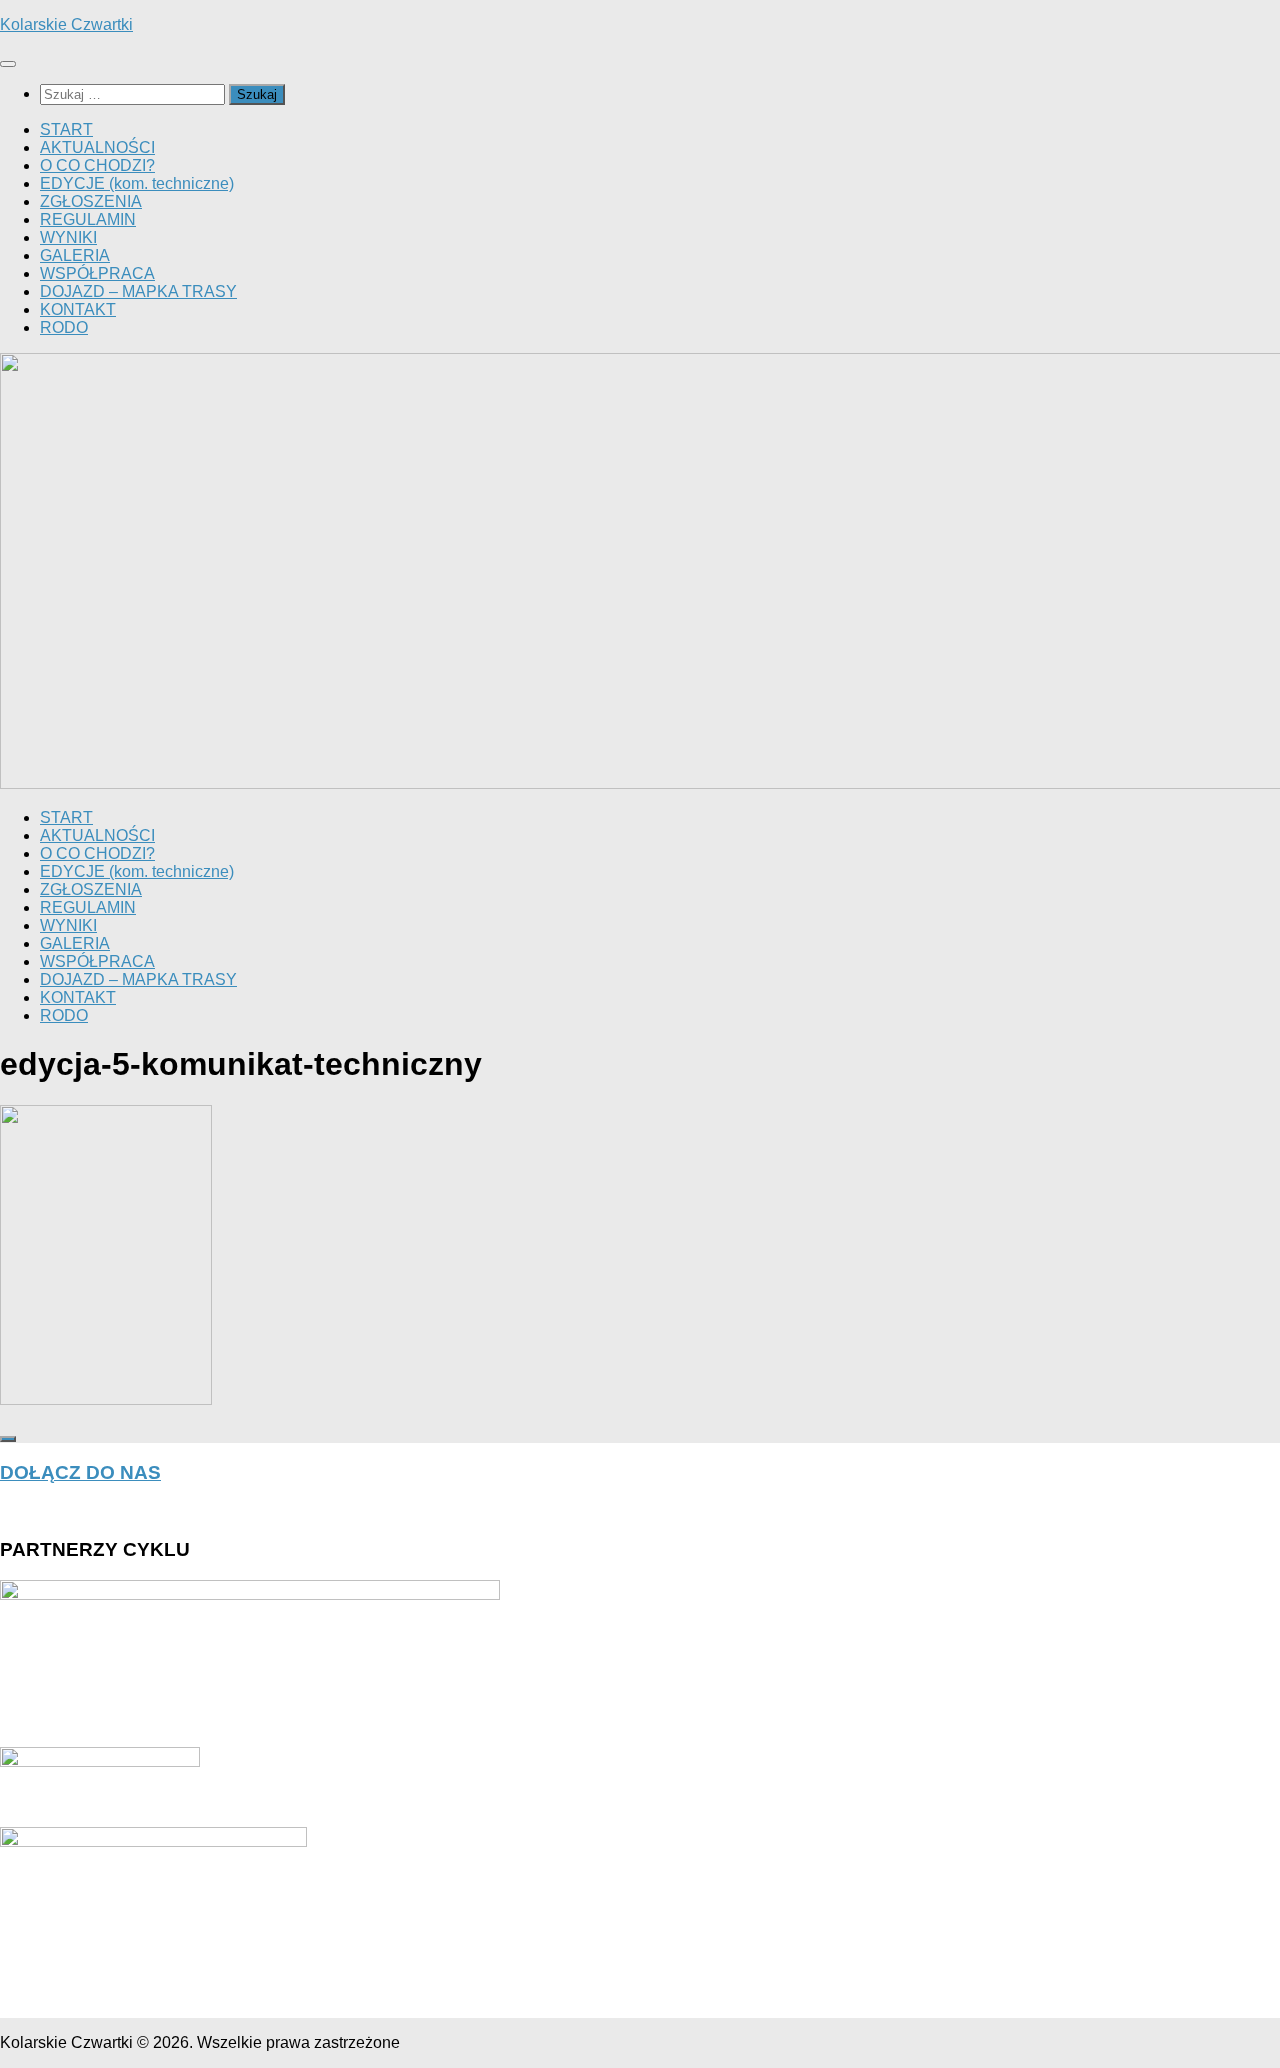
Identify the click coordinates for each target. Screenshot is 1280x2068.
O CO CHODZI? (97, 165)
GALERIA (75, 255)
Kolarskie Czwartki (66, 24)
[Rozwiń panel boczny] (8, 1439)
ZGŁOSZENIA (91, 201)
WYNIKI (68, 237)
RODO (64, 327)
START (66, 129)
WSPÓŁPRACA (97, 273)
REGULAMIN (88, 219)
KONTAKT (78, 309)
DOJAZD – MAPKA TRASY (138, 291)
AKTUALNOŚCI (97, 147)
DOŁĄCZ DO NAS (80, 1472)
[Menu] (8, 64)
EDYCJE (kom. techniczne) (137, 183)
